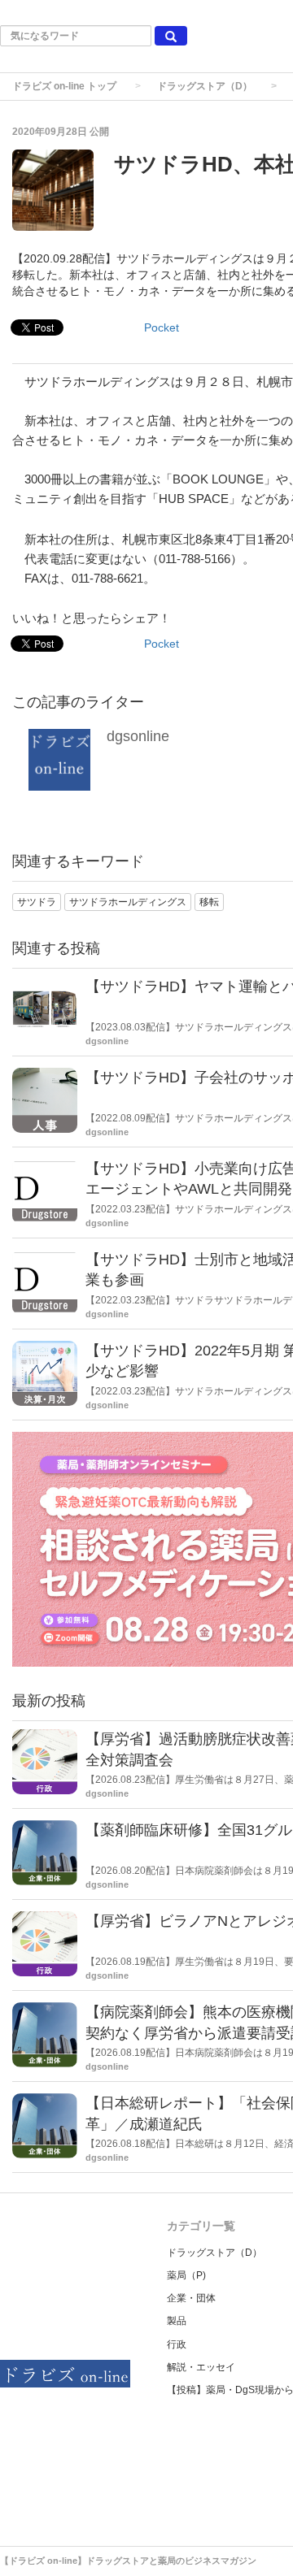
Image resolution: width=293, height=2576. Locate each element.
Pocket (162, 327)
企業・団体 (191, 2298)
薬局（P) (186, 2275)
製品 (177, 2321)
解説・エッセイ (201, 2367)
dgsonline (138, 736)
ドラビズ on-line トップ (64, 86)
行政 (177, 2344)
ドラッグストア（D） (205, 86)
